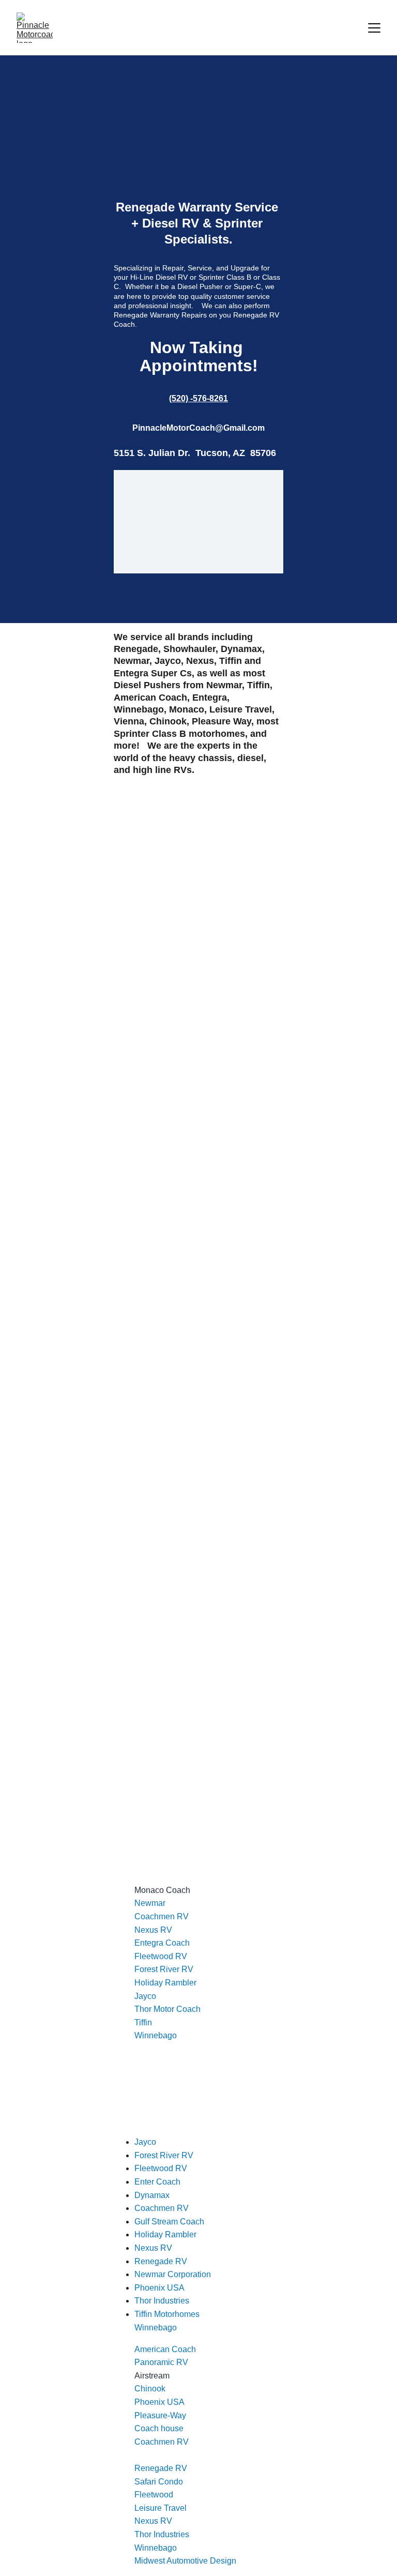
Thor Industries (162, 2534)
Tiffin (143, 2022)
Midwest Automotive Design (185, 2561)
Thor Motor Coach (167, 2009)
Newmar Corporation (173, 2274)
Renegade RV (161, 2468)
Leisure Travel (161, 2508)
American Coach (165, 2349)
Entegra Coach (162, 1943)
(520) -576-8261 (198, 398)
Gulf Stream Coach (169, 2222)
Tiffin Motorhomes (167, 2314)
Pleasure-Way (160, 2415)
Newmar (150, 1903)
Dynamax (152, 2195)
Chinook (150, 2389)
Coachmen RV (162, 1916)
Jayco (145, 1996)
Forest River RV (164, 1969)
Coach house (159, 2428)
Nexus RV (153, 1930)
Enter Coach (157, 2182)
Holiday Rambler (165, 1983)
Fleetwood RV (161, 1956)
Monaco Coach (162, 1890)
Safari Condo (159, 2482)
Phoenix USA (159, 2402)
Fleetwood (154, 2495)
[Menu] (374, 28)
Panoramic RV (161, 2362)
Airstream (152, 2376)
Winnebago (156, 2035)
